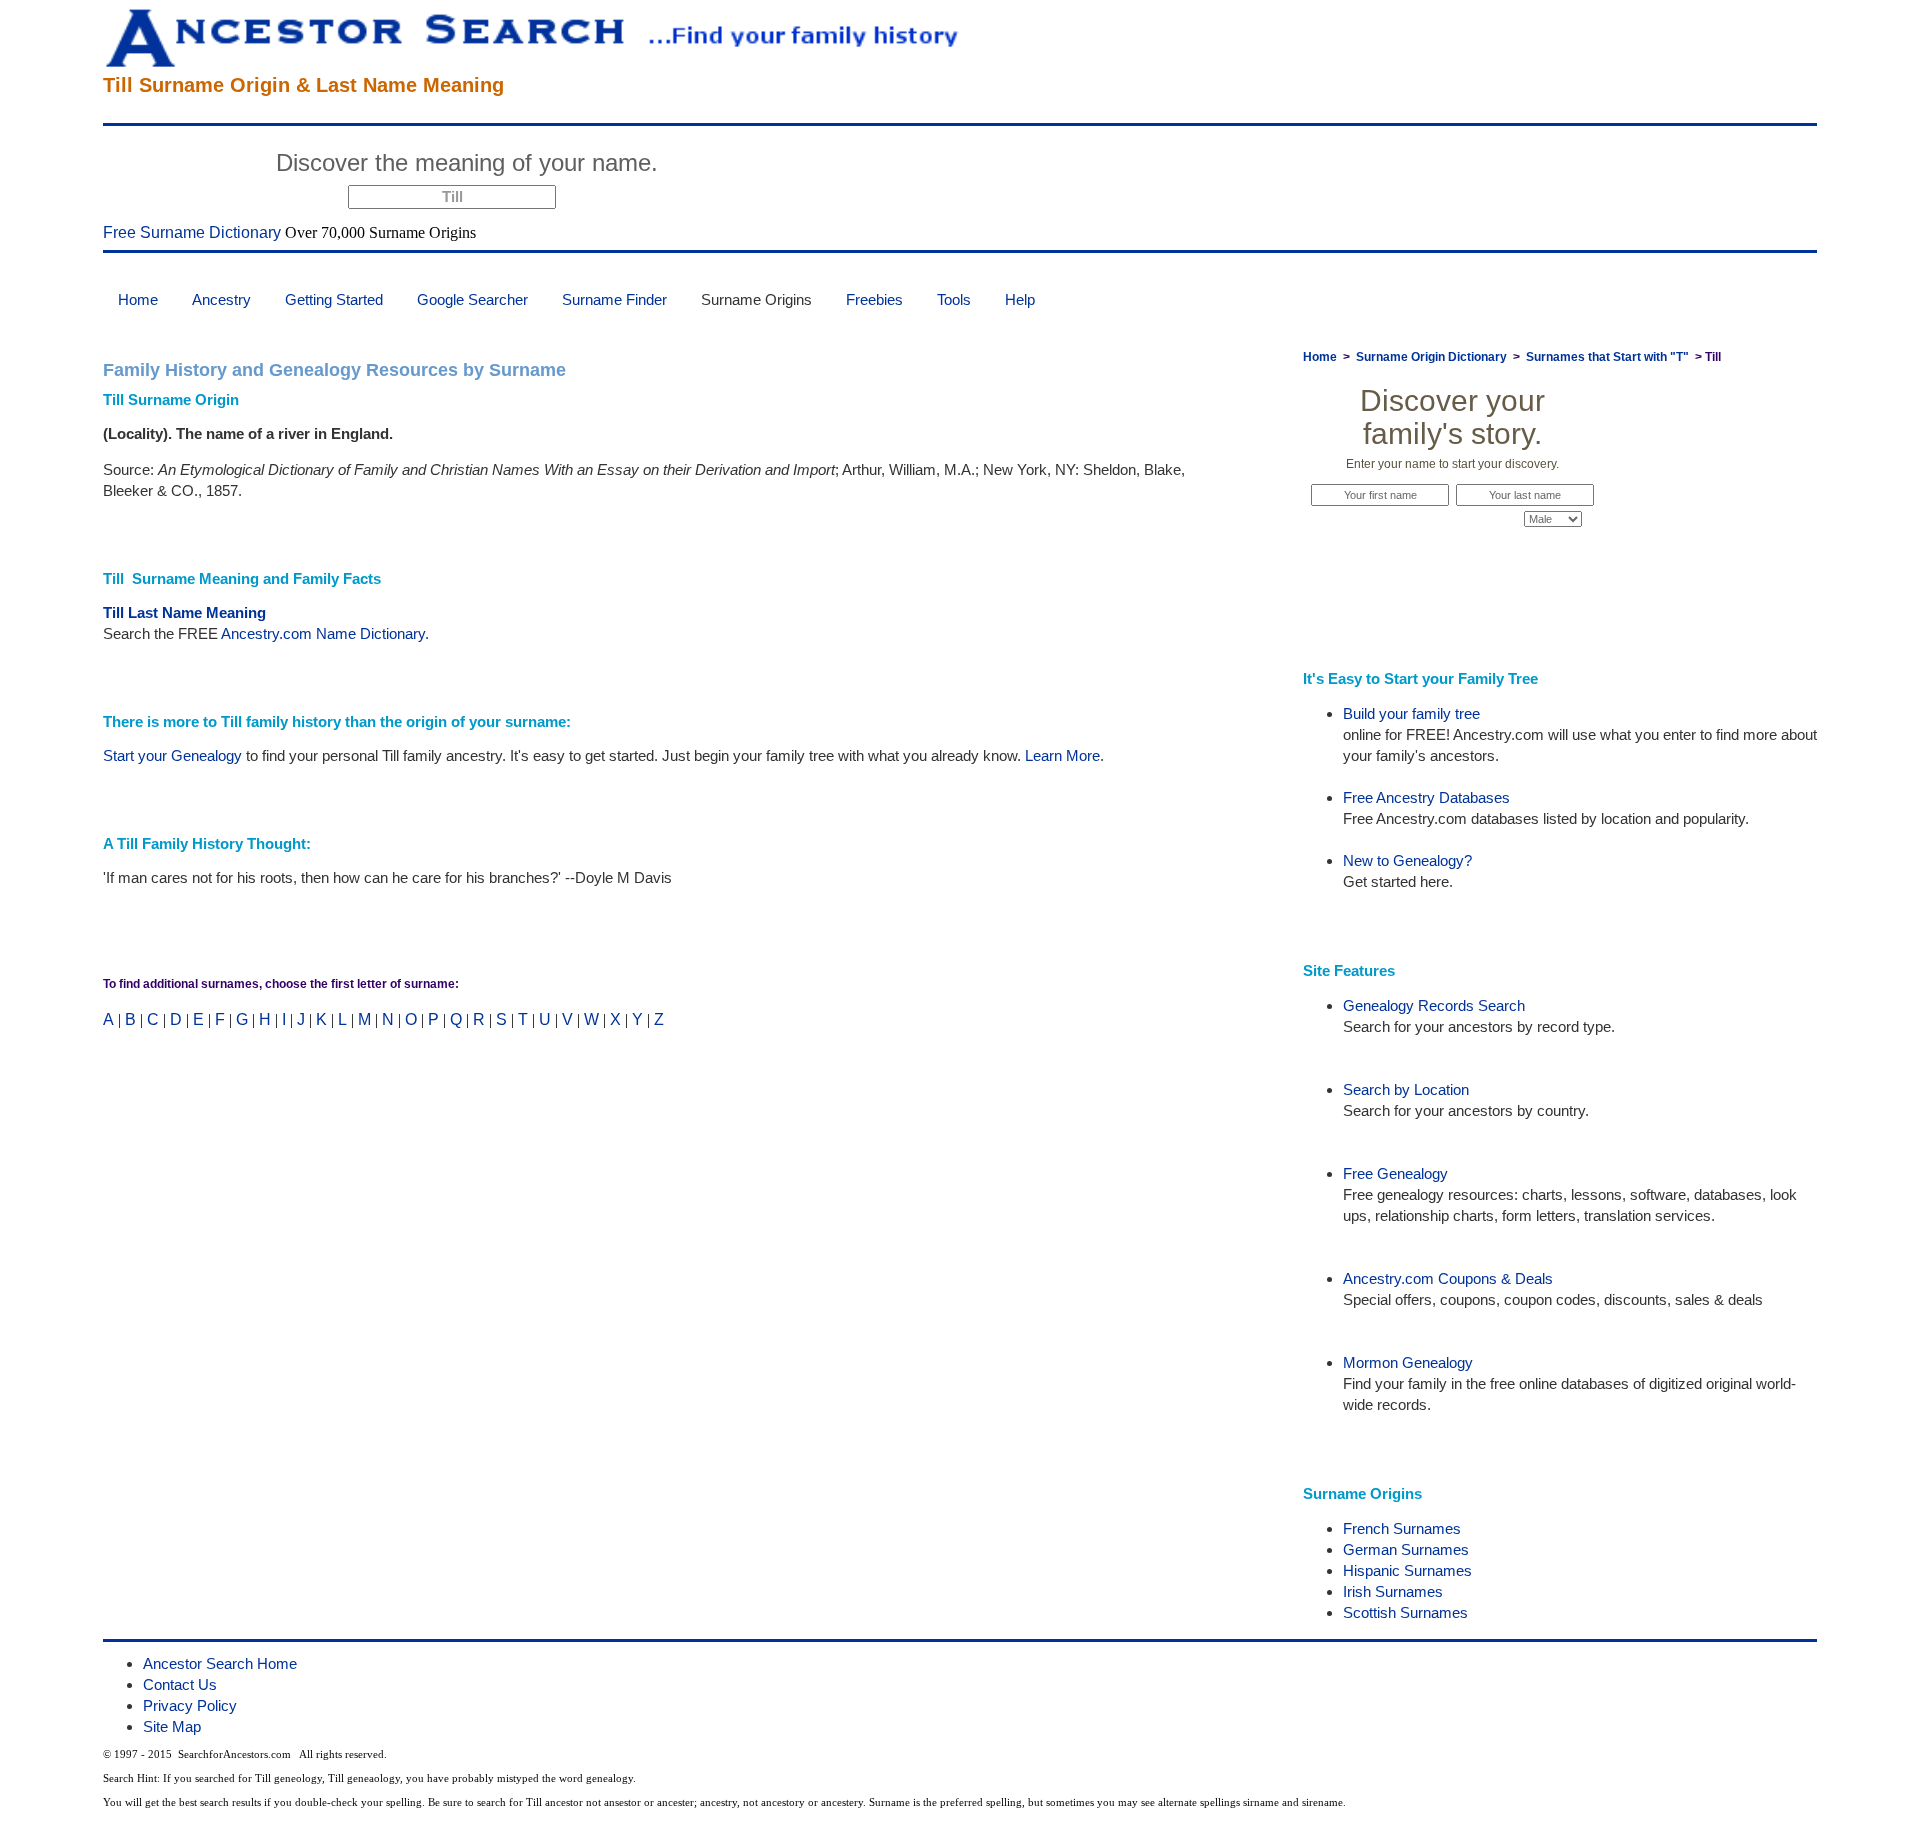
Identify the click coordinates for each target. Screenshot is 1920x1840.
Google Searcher (472, 299)
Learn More (1062, 755)
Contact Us (180, 1684)
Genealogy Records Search (1434, 1005)
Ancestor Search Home (220, 1663)
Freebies (874, 299)
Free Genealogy (1395, 1173)
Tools (954, 299)
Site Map (172, 1726)
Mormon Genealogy (1408, 1362)
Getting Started (334, 299)
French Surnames (1402, 1528)
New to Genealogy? (1407, 860)
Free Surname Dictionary (192, 232)
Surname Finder (614, 299)
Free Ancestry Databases (1426, 797)
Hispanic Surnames (1407, 1570)
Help (1020, 299)
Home (138, 299)
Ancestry (221, 299)
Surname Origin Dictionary (1431, 357)
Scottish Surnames (1405, 1612)
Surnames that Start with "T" (1607, 357)
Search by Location (1406, 1089)
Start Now (743, 166)
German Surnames (1406, 1549)
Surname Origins (756, 299)
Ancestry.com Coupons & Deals (1448, 1278)
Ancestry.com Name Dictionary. (325, 633)
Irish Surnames (1393, 1591)
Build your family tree (1411, 713)
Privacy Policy (190, 1705)
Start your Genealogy (172, 755)
